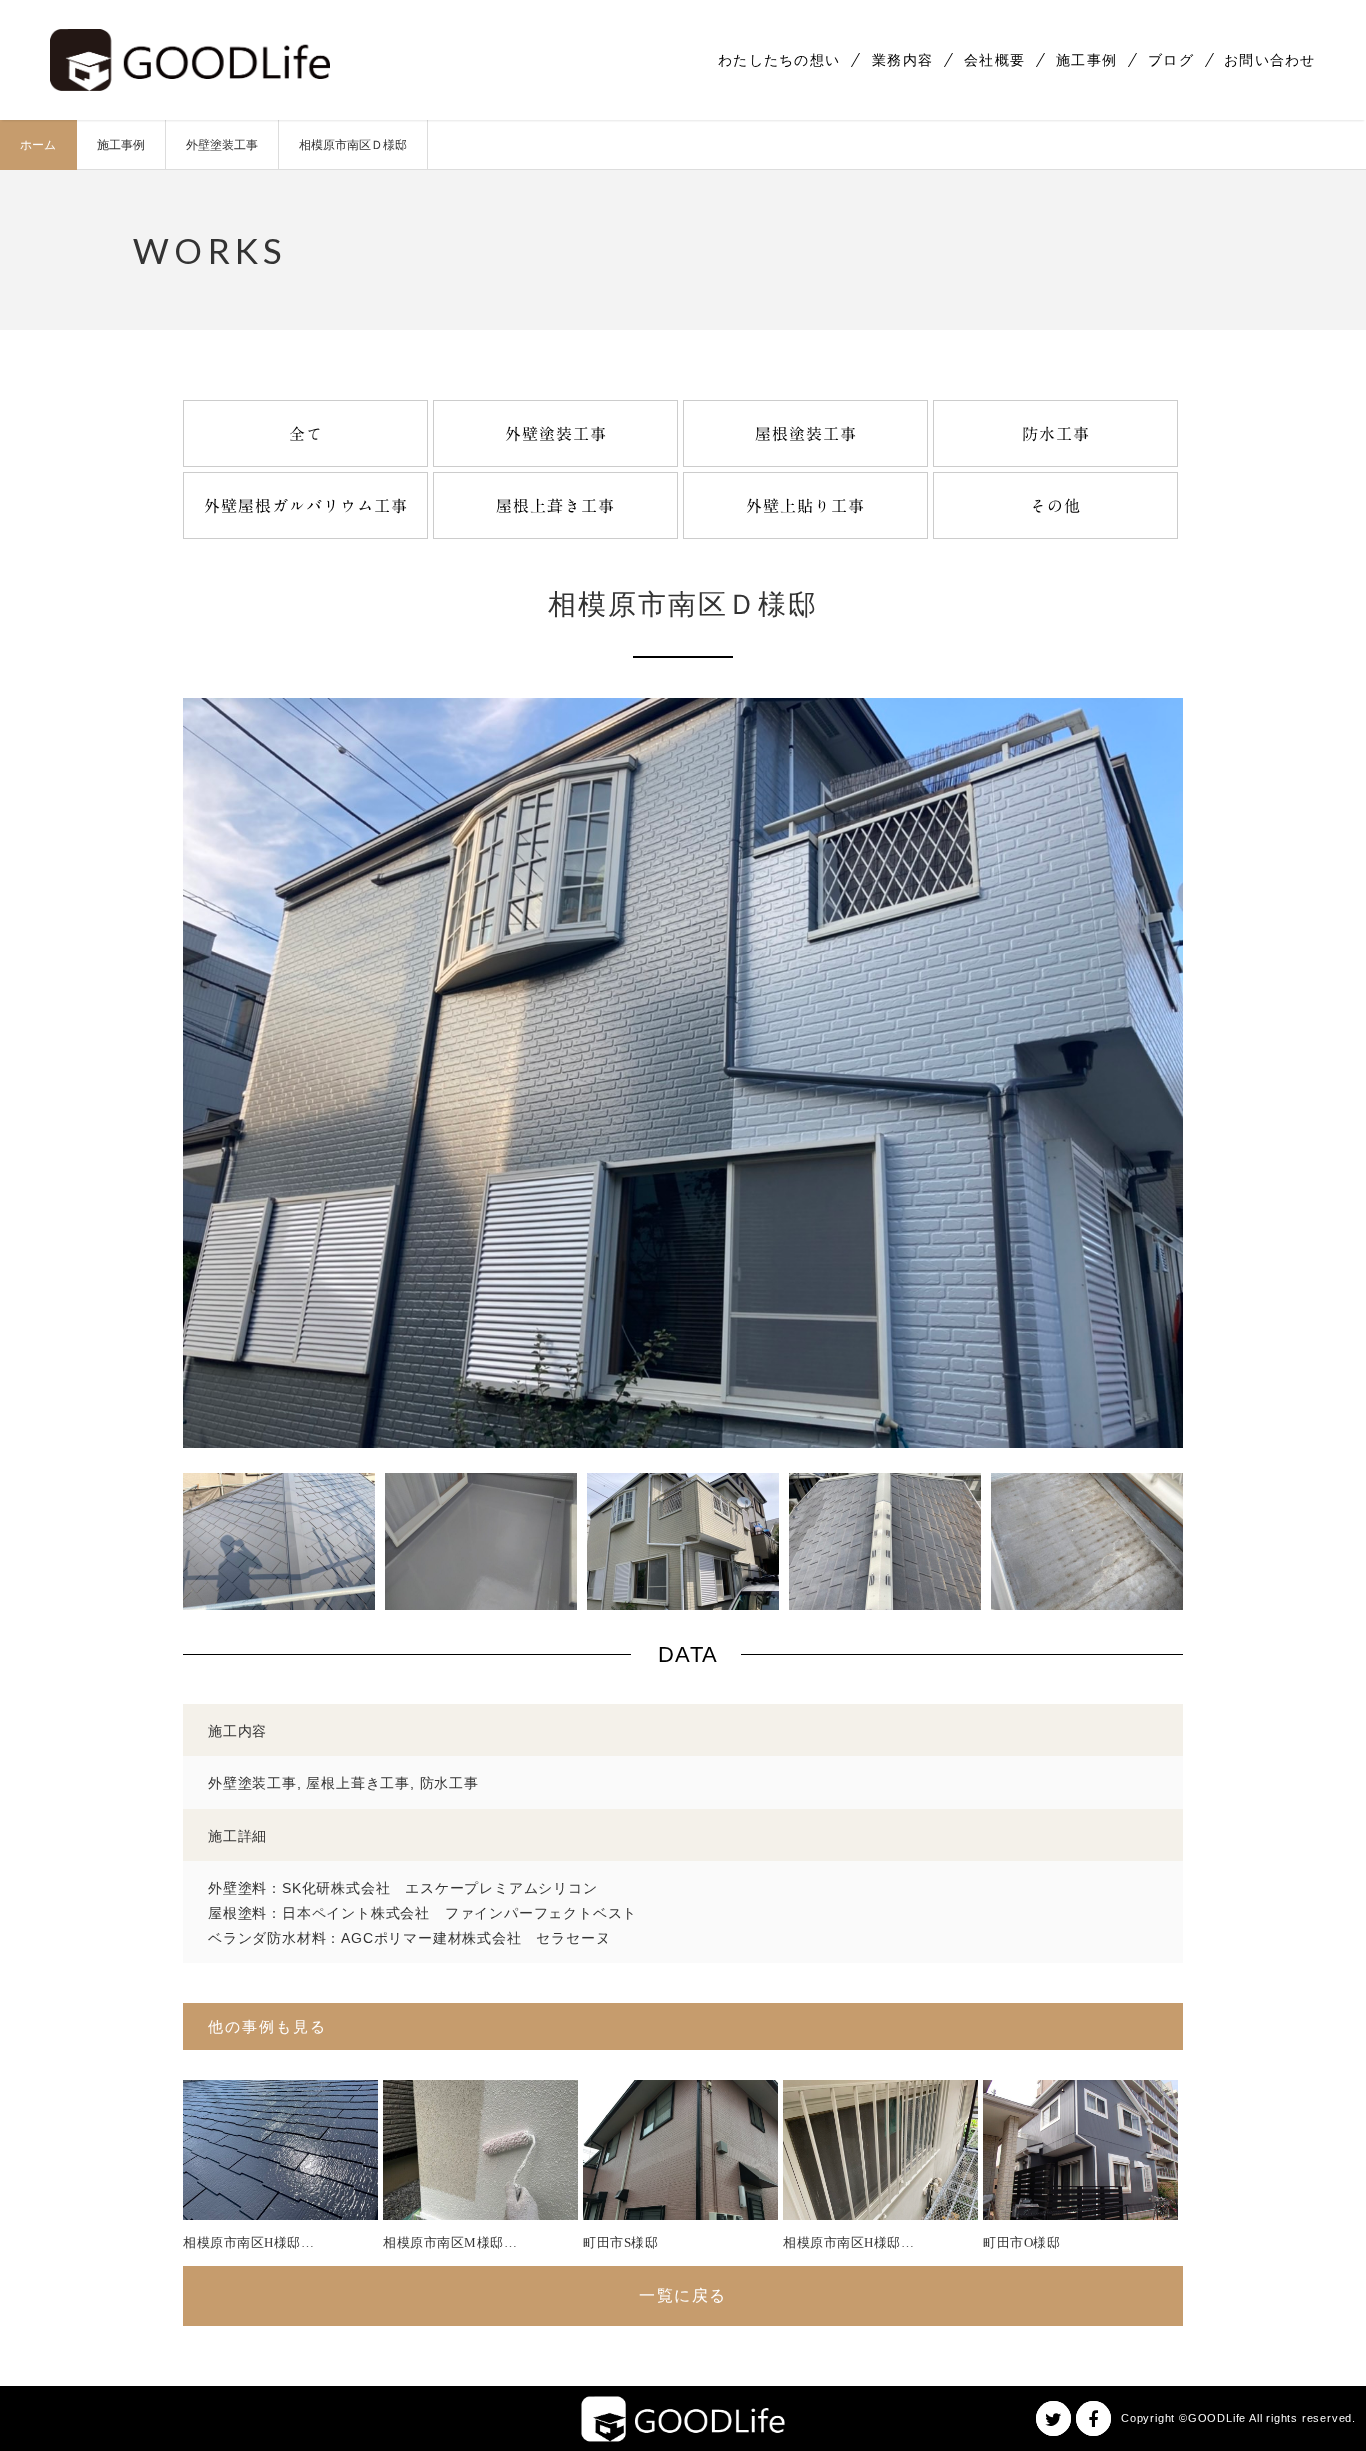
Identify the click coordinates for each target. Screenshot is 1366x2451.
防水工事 (1056, 433)
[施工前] (683, 1596)
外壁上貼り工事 (805, 505)
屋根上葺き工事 (555, 505)
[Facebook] (1093, 2418)
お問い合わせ (1270, 60)
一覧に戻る (683, 2295)
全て (306, 433)
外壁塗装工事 (556, 433)
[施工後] (683, 1434)
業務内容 (902, 60)
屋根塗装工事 (806, 433)
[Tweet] (1053, 2418)
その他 (1055, 505)
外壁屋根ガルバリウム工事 (306, 505)
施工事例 (1086, 60)
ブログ (1171, 60)
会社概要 (994, 60)
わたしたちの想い (779, 60)
